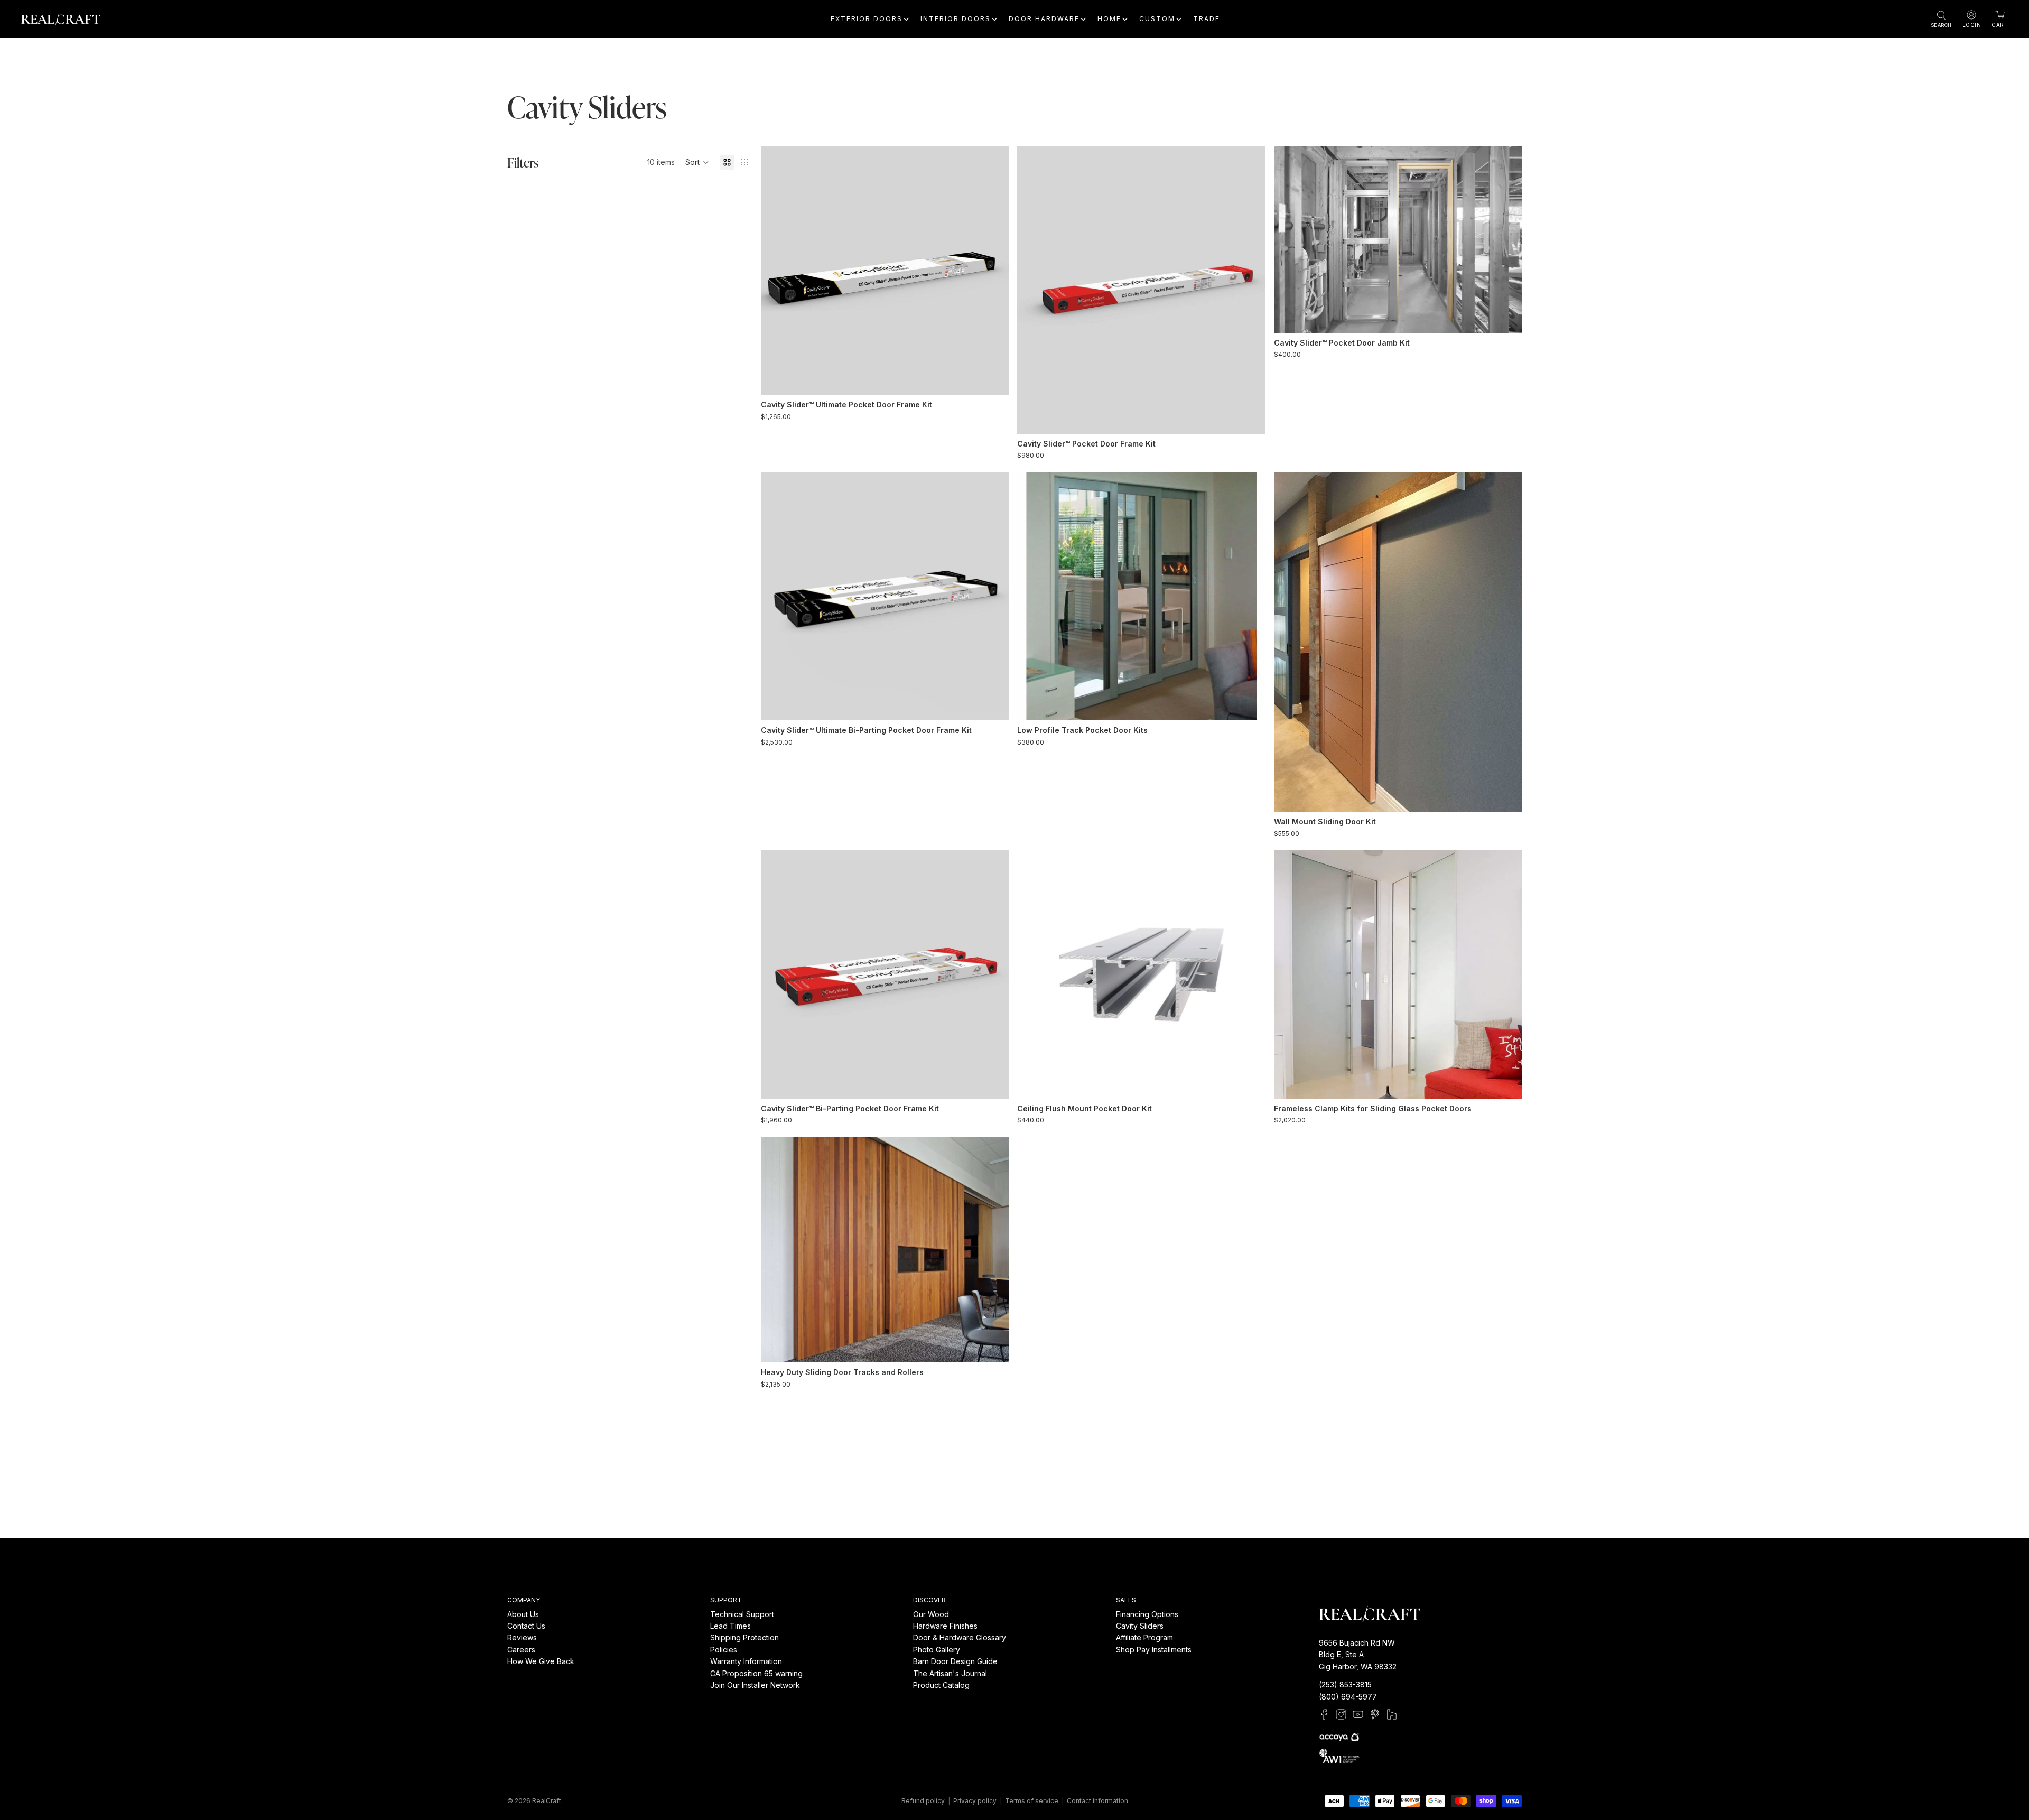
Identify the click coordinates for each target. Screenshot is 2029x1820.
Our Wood (931, 1614)
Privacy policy (975, 1801)
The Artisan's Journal (950, 1673)
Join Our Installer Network (755, 1685)
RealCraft (547, 1801)
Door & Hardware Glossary (960, 1637)
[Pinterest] (1375, 1714)
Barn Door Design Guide (955, 1661)
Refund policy (923, 1801)
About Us (523, 1614)
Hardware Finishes (945, 1626)
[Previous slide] (777, 271)
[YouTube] (1358, 1714)
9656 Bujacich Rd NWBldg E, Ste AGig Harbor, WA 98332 (1358, 1655)
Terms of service (1032, 1801)
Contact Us (526, 1626)
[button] (697, 162)
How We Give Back (541, 1661)
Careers (521, 1649)
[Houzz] (1392, 1714)
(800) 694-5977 (1348, 1696)
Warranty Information (746, 1661)
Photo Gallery (937, 1649)
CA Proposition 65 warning (756, 1673)
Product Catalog (941, 1685)
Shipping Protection (744, 1637)
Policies (724, 1649)
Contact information (1097, 1801)
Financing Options (1147, 1614)
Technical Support (742, 1614)
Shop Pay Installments (1154, 1649)
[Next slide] (993, 271)
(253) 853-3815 (1345, 1684)
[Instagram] (1341, 1714)
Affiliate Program (1144, 1637)
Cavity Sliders (1140, 1626)
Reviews (522, 1637)
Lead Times (730, 1626)
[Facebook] (1324, 1714)
